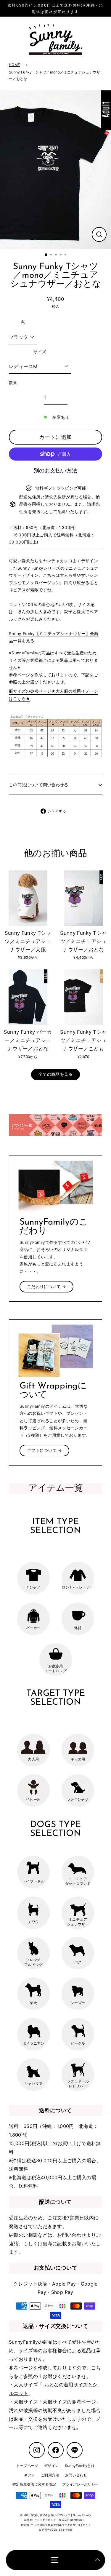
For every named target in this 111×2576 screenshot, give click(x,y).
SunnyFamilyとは (80, 2466)
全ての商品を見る (55, 1074)
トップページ (27, 2466)
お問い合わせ (72, 2235)
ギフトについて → (44, 1450)
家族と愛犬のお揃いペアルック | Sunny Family (61, 2515)
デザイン (51, 2466)
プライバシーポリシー (80, 2484)
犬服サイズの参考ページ (69, 2402)
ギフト (29, 2475)
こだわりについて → (46, 1287)
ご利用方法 (50, 2475)
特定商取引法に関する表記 (34, 2484)
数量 (13, 383)
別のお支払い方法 (55, 470)
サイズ (40, 352)
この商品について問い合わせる (39, 785)
